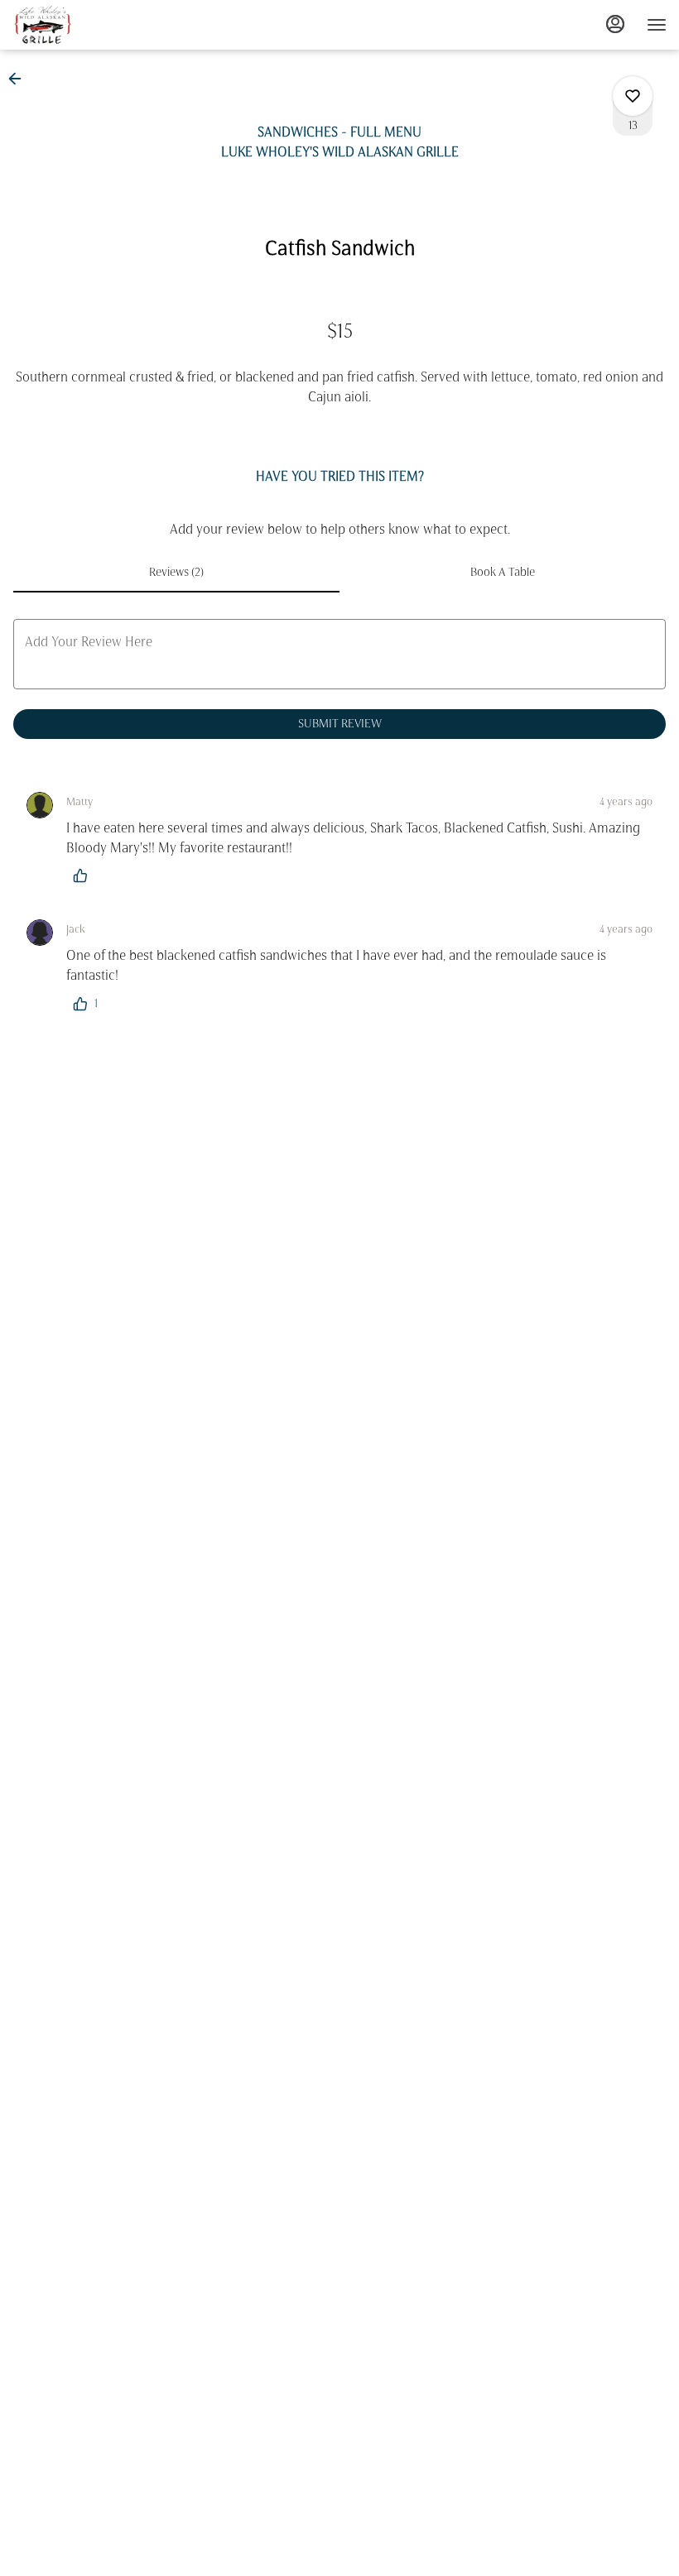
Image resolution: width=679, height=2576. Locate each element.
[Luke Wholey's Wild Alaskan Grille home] (87, 25)
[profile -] (615, 24)
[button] (20, 79)
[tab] (176, 573)
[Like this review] (84, 875)
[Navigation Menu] (657, 25)
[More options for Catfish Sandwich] (633, 96)
